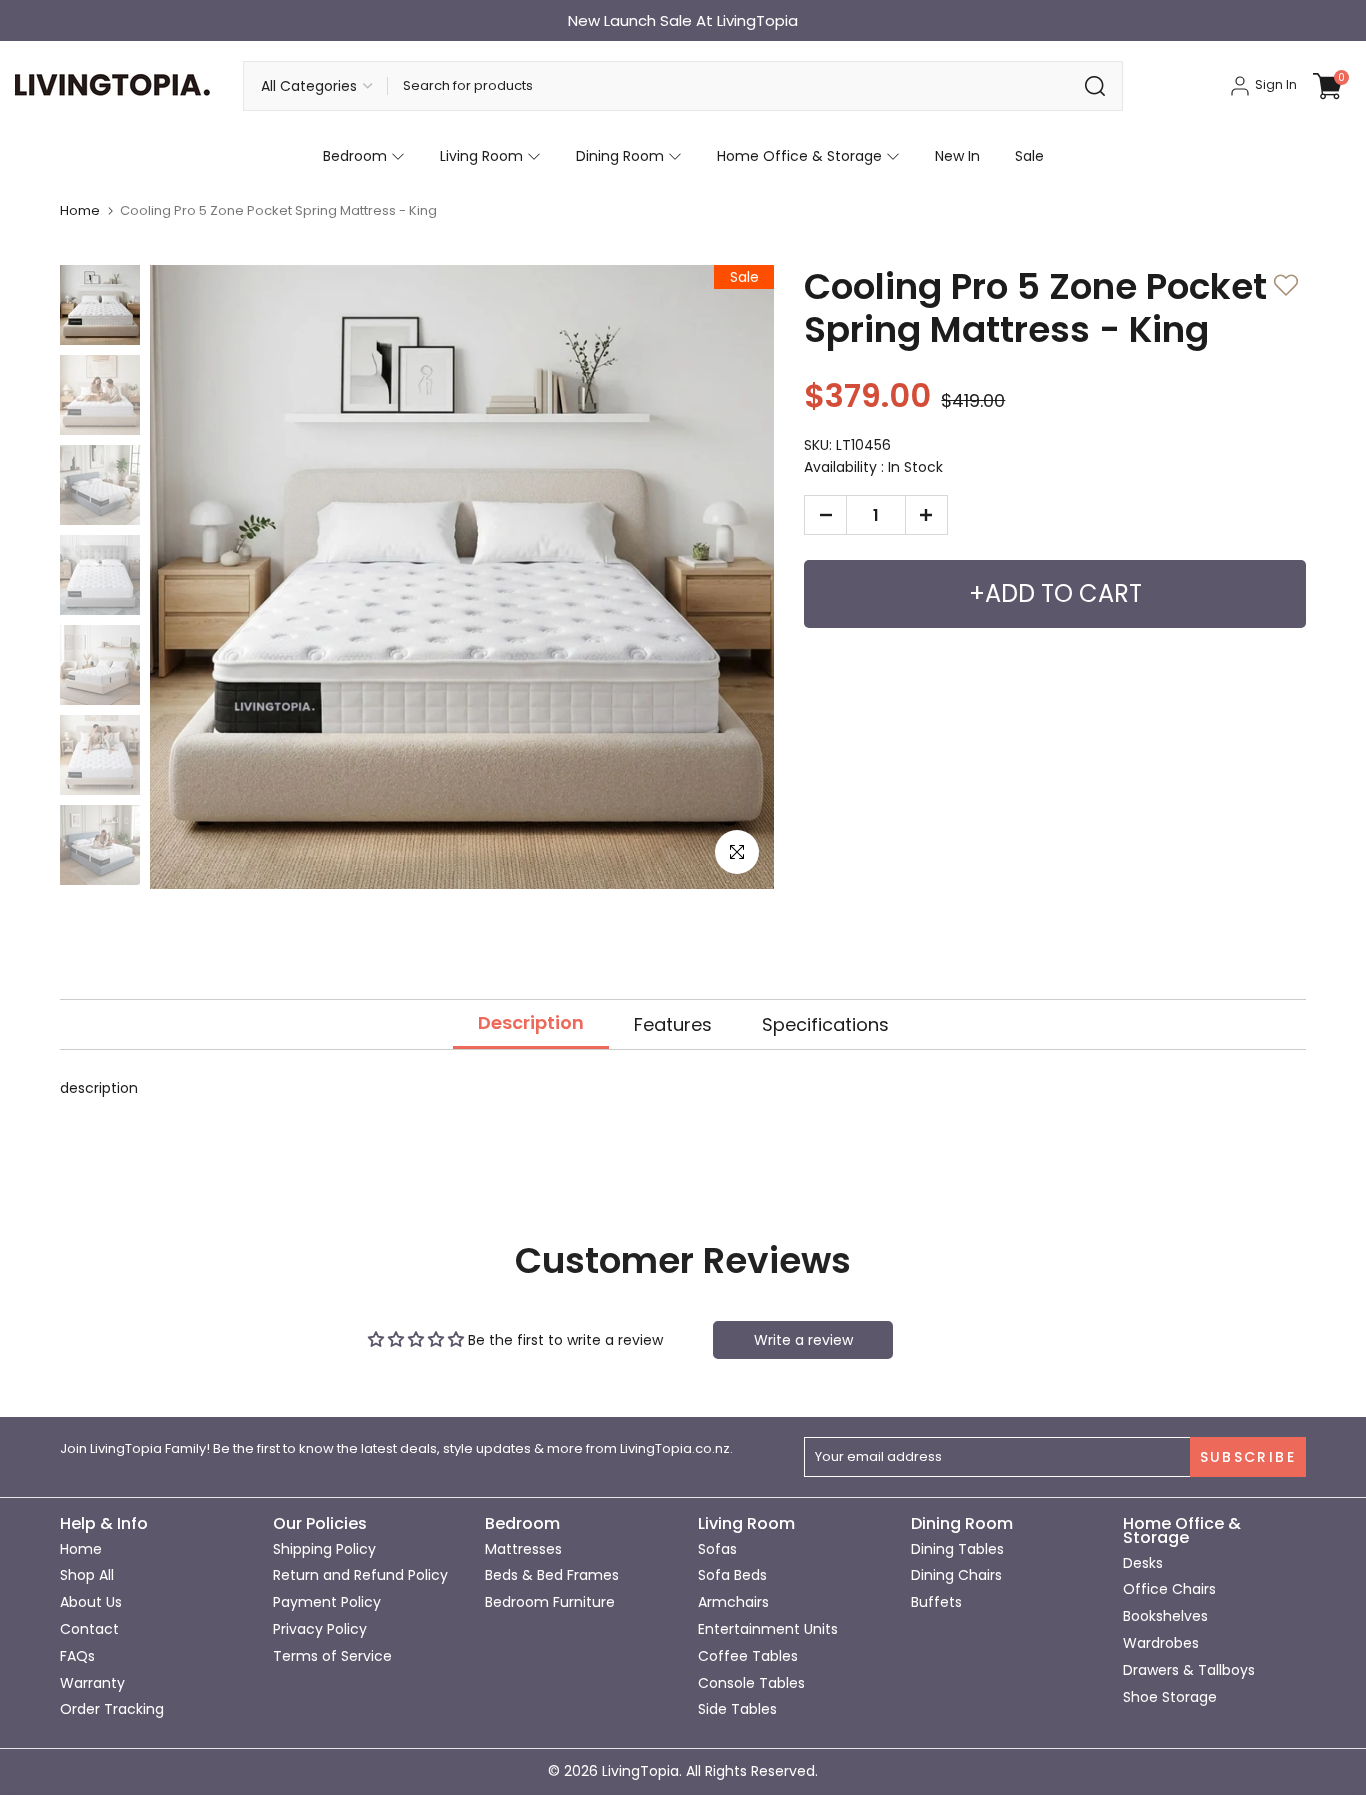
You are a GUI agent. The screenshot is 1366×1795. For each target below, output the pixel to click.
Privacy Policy (320, 1629)
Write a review (803, 1340)
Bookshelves (1165, 1616)
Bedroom (355, 156)
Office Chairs (1169, 1589)
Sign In (1274, 84)
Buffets (936, 1602)
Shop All (87, 1575)
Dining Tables (957, 1549)
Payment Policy (327, 1602)
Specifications (825, 1024)
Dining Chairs (956, 1575)
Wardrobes (1161, 1643)
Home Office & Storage (799, 156)
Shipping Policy (324, 1549)
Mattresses (523, 1549)
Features (673, 1024)
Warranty (92, 1682)
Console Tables (751, 1682)
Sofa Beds (732, 1575)
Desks (1143, 1563)
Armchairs (733, 1602)
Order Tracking (112, 1709)
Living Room (481, 156)
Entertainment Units (768, 1629)
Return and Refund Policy (360, 1575)
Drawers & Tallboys (1189, 1670)
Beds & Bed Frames (552, 1575)
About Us (91, 1602)
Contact (89, 1629)
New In (957, 156)
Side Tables (737, 1709)
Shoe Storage (1170, 1696)
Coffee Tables (748, 1656)
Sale (1029, 156)
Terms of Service (332, 1656)
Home (80, 210)
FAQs (77, 1656)
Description (531, 1023)
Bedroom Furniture (550, 1602)
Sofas (717, 1549)
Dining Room (620, 156)
